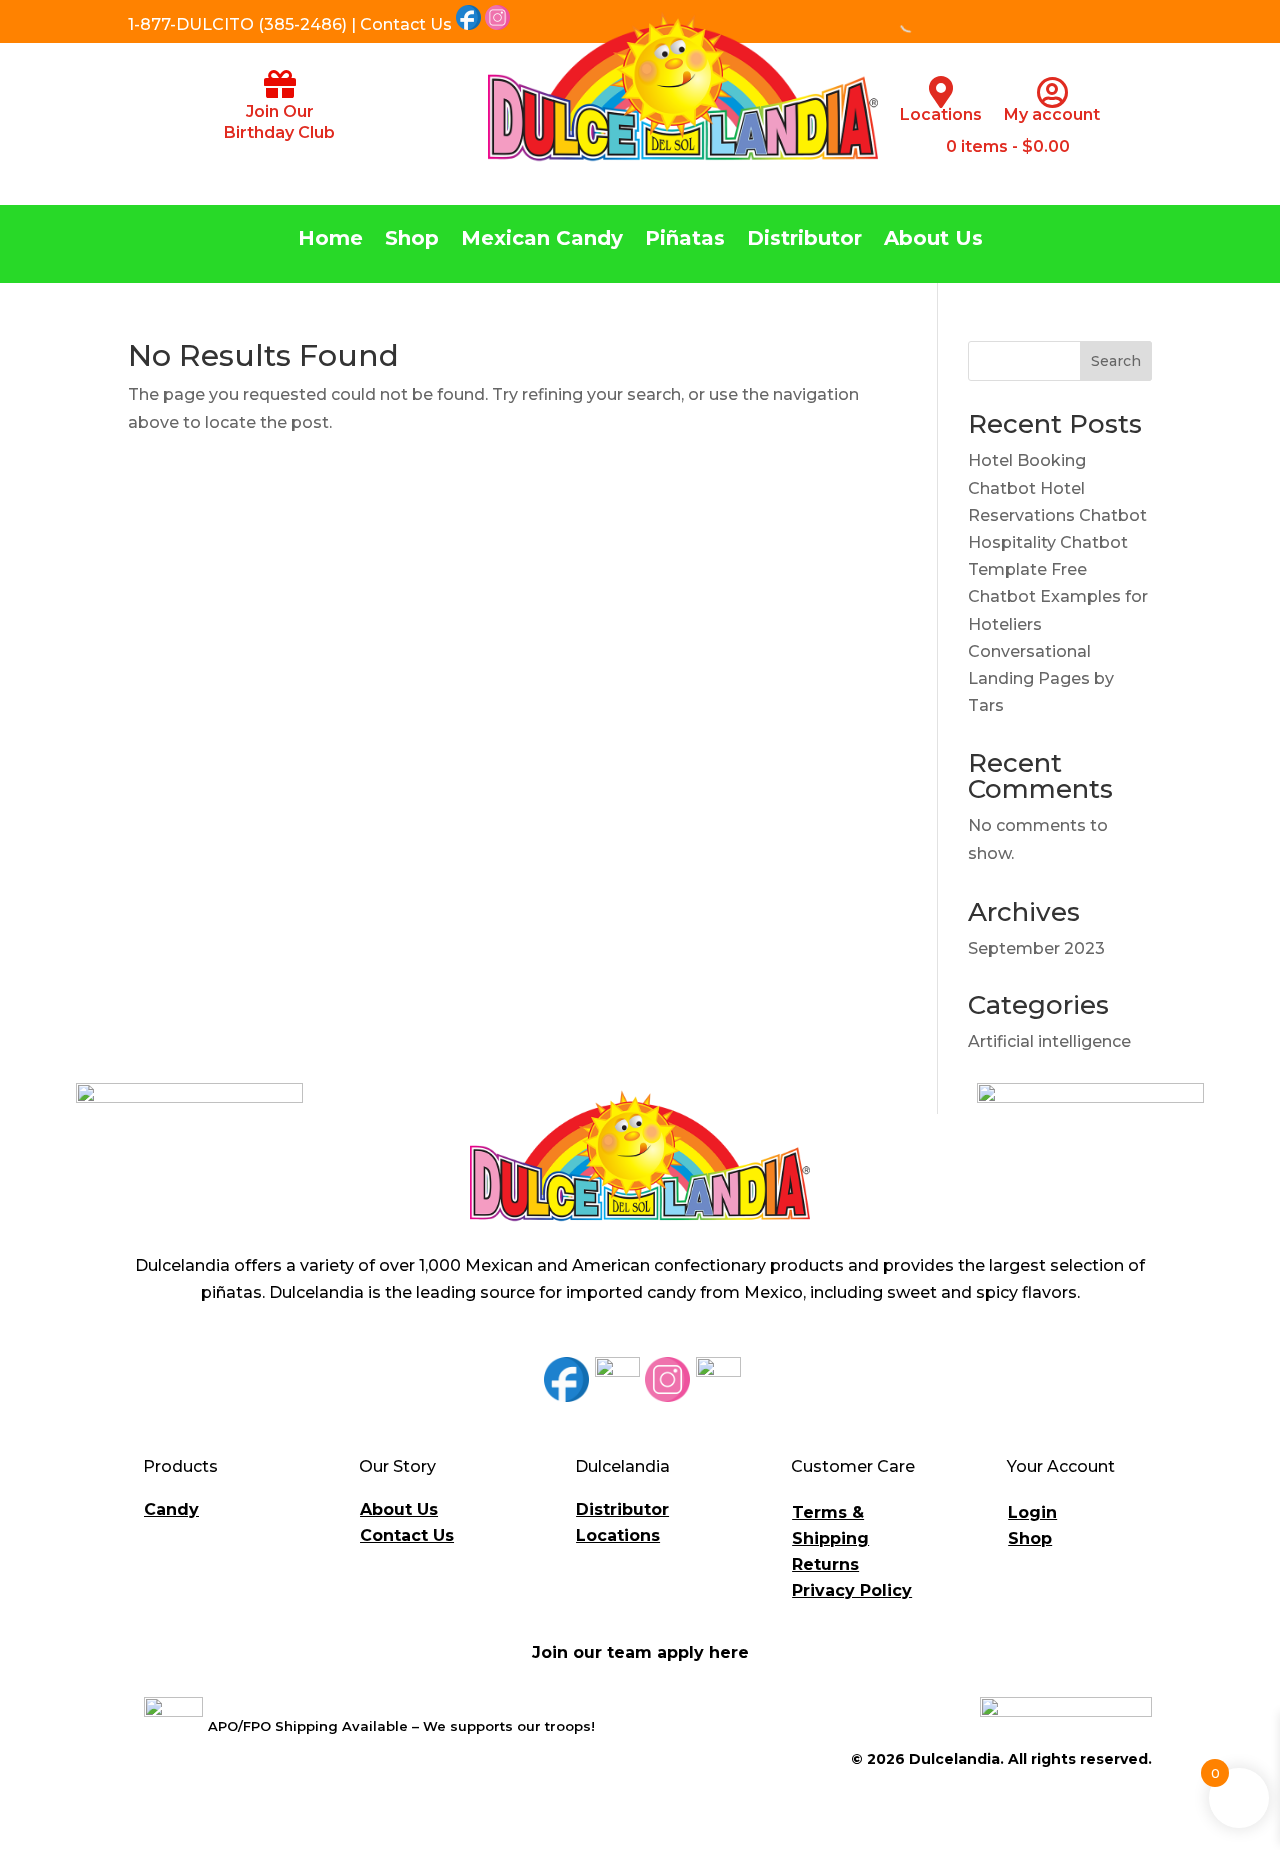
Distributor (804, 240)
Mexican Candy (542, 240)
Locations (941, 114)
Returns (825, 1564)
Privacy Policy (852, 1590)
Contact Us (407, 1535)
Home (330, 240)
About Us (933, 240)
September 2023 (1036, 948)
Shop (412, 240)
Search (1116, 361)
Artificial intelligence (1049, 1041)
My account (1052, 114)
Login (1032, 1512)
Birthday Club (279, 132)
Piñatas (685, 240)
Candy (171, 1509)
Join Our (280, 111)
